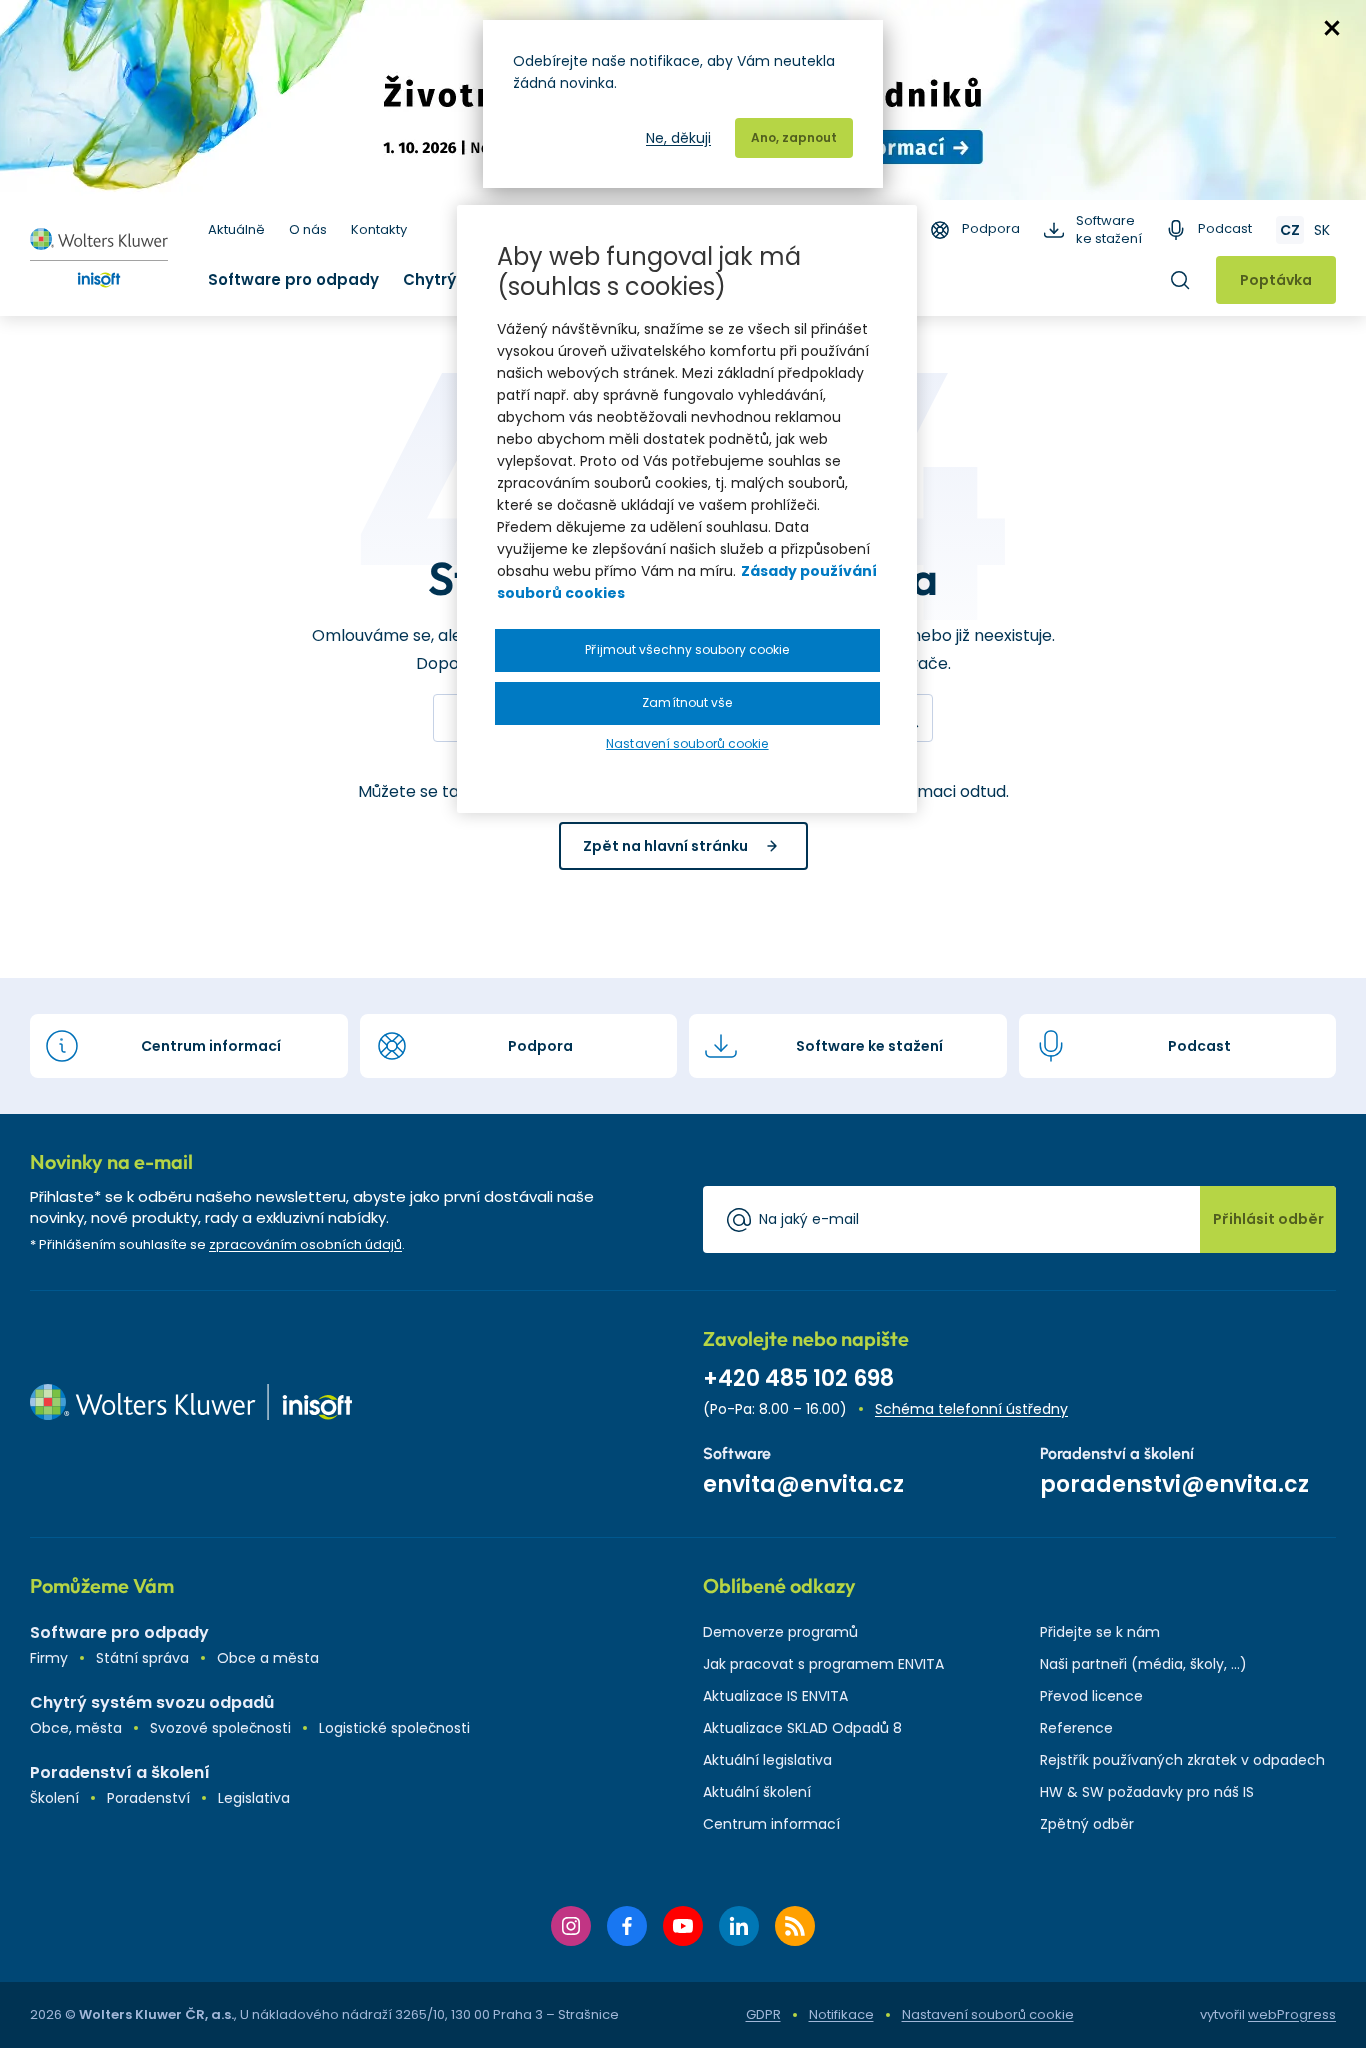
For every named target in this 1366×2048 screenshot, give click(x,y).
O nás (308, 229)
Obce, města (76, 1728)
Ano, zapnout (794, 137)
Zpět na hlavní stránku (665, 846)
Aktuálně (236, 229)
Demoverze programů (780, 1632)
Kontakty (379, 229)
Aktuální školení (757, 1792)
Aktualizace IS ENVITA (775, 1696)
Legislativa (254, 1798)
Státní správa (142, 1658)
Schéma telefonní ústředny (971, 1409)
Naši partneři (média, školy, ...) (1143, 1664)
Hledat (1180, 280)
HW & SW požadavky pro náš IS (1147, 1792)
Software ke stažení (1109, 230)
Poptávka (1276, 280)
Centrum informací (771, 1824)
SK (1322, 230)
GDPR (763, 2014)
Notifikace (841, 2014)
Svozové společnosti (220, 1728)
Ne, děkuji (678, 138)
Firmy (49, 1658)
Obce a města (268, 1658)
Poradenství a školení (120, 1772)
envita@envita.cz (803, 1484)
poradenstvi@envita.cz (1174, 1484)
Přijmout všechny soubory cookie (687, 649)
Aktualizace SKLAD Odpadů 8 (802, 1728)
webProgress (1292, 2014)
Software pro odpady (293, 279)
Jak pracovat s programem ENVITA (823, 1664)
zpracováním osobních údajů (305, 1244)
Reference (1076, 1728)
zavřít (1332, 28)
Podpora (991, 229)
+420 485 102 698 (798, 1378)
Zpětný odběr (1087, 1824)
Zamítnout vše (687, 702)
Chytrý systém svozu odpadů (152, 1702)
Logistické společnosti (394, 1728)
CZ (1290, 230)
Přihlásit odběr (1268, 1219)
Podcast (1225, 229)
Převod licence (1091, 1696)
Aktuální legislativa (767, 1760)
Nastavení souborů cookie (988, 2015)
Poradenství (148, 1798)
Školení (54, 1798)
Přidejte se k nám (1100, 1632)
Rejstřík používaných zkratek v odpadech (1182, 1760)
